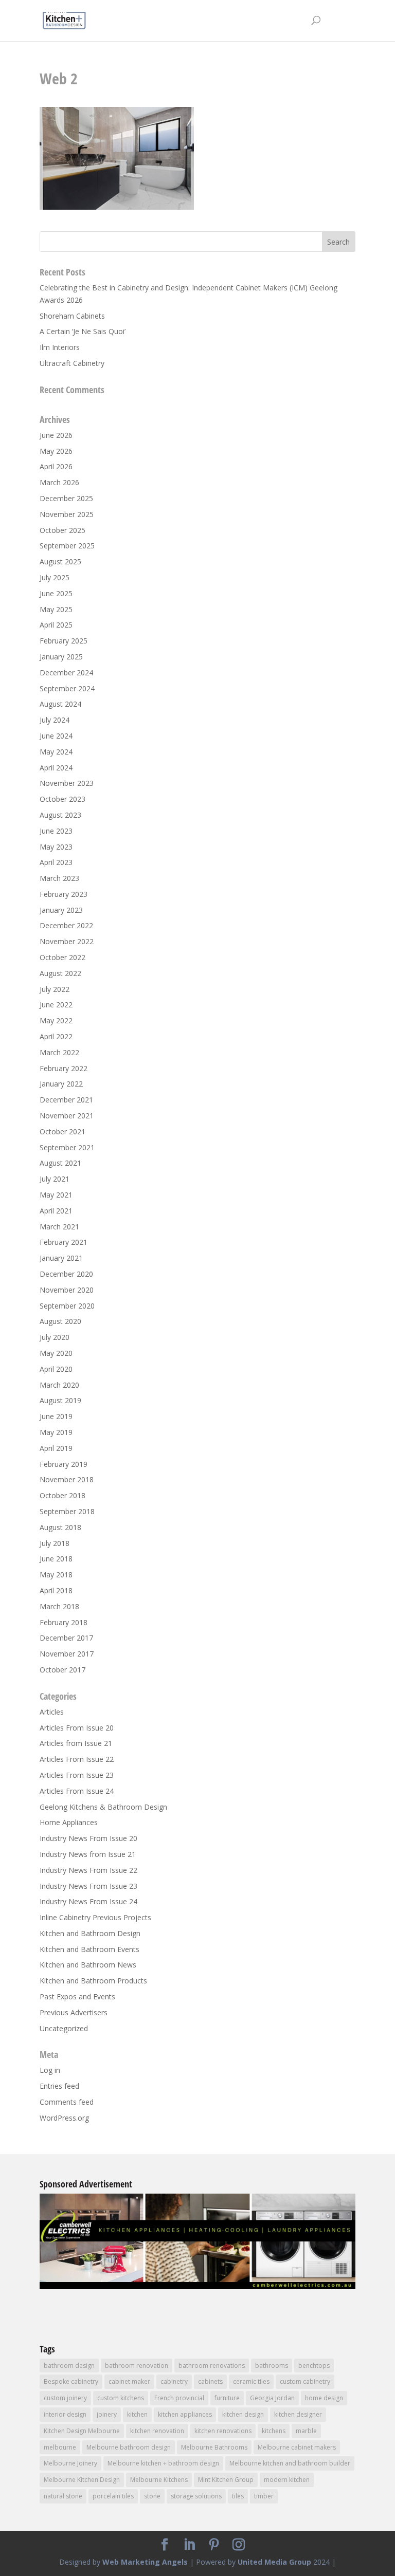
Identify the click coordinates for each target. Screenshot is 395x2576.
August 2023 (60, 815)
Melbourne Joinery (70, 2463)
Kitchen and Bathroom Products (93, 1981)
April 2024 (56, 768)
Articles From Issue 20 (77, 1728)
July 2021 (55, 1179)
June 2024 (56, 736)
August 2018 (60, 1527)
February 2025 (64, 641)
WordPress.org (64, 2118)
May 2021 (56, 1195)
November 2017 (67, 1654)
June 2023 (56, 831)
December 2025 (66, 498)
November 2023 (67, 783)
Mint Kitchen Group (226, 2480)
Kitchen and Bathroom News (88, 1965)
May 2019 (56, 1432)
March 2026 (59, 482)
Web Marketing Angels (145, 2562)
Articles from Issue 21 (76, 1743)
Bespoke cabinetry (71, 2381)
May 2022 (56, 1020)
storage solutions (196, 2496)
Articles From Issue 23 (77, 1775)
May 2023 (56, 847)
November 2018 (67, 1479)
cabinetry (174, 2381)
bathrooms (272, 2366)
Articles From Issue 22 (77, 1759)
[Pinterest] (214, 2545)
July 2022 (55, 989)
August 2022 (60, 973)
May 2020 (56, 1353)
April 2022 (56, 1036)
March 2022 (59, 1052)
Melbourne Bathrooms (214, 2447)
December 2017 (66, 1638)
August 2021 (60, 1163)
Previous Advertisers (74, 2012)
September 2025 (67, 546)
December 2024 (66, 673)
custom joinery (65, 2398)
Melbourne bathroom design (129, 2447)
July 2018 (55, 1543)
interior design (65, 2414)
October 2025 (62, 530)
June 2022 (56, 1005)
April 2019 (56, 1448)
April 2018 (56, 1590)
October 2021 (62, 1131)
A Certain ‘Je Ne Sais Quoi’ (83, 331)
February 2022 (64, 1068)
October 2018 (62, 1495)
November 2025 (67, 514)
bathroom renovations (212, 2366)
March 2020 (59, 1385)
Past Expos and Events (77, 1997)
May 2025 (56, 609)
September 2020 (67, 1306)
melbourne (60, 2447)
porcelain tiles (113, 2496)
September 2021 (67, 1147)
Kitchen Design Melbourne (82, 2431)
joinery (107, 2414)
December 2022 (66, 925)
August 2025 (60, 562)
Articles (52, 1712)
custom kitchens (121, 2398)
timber (264, 2496)
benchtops (314, 2366)
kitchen (137, 2414)
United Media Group (274, 2562)
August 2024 (60, 704)
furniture (227, 2398)
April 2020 (56, 1369)
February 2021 (64, 1242)
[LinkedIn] (189, 2545)
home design (324, 2398)
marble (306, 2431)
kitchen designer (298, 2414)
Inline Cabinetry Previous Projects (95, 1917)
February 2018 (64, 1622)
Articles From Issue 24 (77, 1791)
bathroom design (69, 2366)
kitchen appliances (185, 2414)
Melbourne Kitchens (159, 2480)
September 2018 (67, 1511)
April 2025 (56, 625)
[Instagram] (239, 2545)
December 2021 (66, 1100)
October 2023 (62, 799)
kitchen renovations (223, 2431)
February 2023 (64, 894)
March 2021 (59, 1227)
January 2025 (61, 657)
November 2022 (67, 941)
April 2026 (56, 466)
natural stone (63, 2496)
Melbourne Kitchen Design (82, 2480)
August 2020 (60, 1321)
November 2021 (67, 1116)
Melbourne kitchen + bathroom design (163, 2463)
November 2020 (67, 1290)
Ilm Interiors (60, 347)
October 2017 (62, 1670)
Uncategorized (64, 2028)
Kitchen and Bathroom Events (89, 1949)
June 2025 (56, 593)
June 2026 (56, 435)
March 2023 (59, 878)
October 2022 (62, 957)
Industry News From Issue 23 (88, 1886)
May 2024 (56, 752)
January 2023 (61, 910)
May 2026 (56, 451)
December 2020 (66, 1274)
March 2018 (59, 1606)
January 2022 (61, 1084)
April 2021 (56, 1211)
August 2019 (60, 1400)
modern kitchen (287, 2480)
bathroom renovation (137, 2366)
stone (152, 2496)
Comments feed (67, 2102)
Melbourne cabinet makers (297, 2447)
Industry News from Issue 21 (88, 1854)
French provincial (179, 2398)
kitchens (274, 2431)
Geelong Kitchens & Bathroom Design (103, 1807)
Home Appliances (69, 1822)
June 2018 (56, 1559)
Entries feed (59, 2086)
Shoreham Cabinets (72, 316)
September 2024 (67, 688)
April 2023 (56, 862)
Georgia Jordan (272, 2398)
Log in (50, 2070)
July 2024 (55, 720)
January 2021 (61, 1258)
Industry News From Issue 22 (88, 1870)
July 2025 (55, 577)
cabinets (210, 2381)
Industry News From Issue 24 (88, 1901)
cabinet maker (129, 2381)
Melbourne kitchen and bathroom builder (290, 2463)
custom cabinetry (305, 2381)
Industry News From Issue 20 (88, 1838)
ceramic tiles (251, 2381)
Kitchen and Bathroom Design (90, 1933)
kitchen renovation (157, 2431)
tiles (238, 2496)
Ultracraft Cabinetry (72, 363)
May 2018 (56, 1575)
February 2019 (64, 1464)
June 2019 (56, 1416)
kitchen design (243, 2414)
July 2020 (55, 1337)
